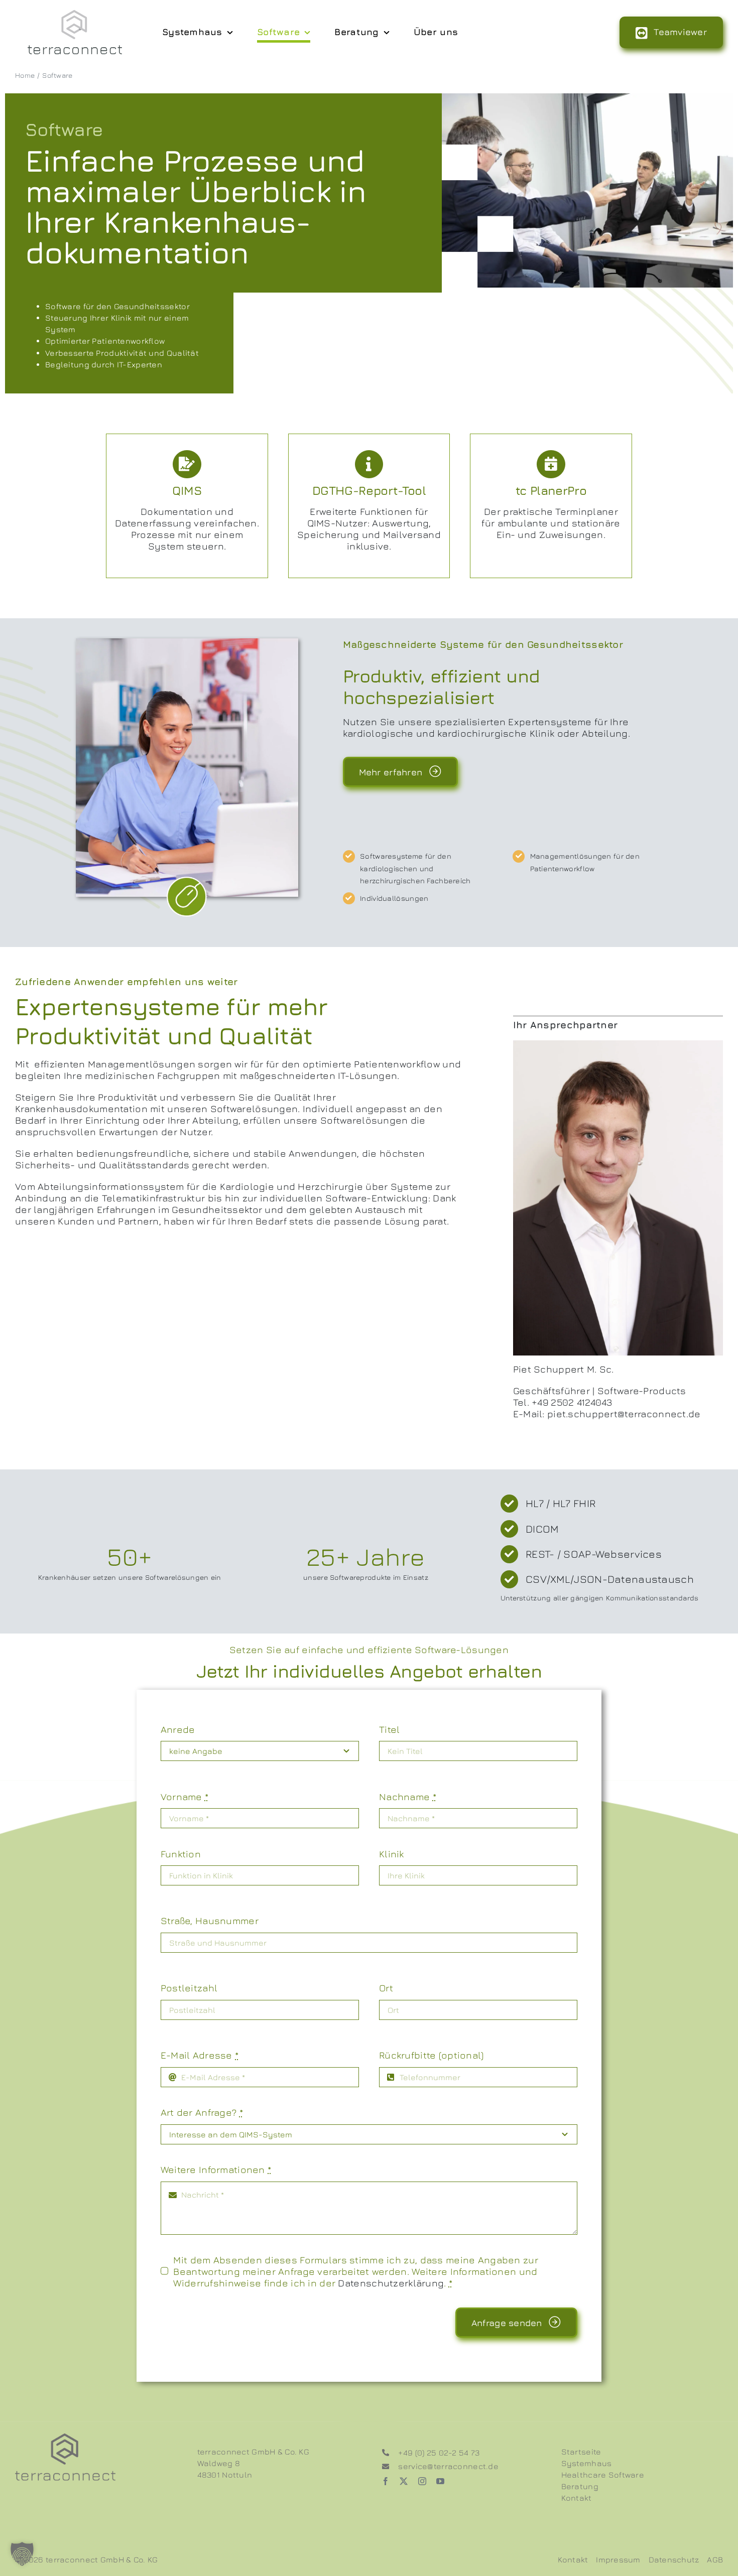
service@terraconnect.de (448, 2466)
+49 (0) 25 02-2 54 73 (439, 2453)
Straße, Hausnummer (210, 1920)
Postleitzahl (189, 1988)
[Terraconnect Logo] (75, 15)
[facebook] (386, 2481)
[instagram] (422, 2481)
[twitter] (404, 2481)
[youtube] (440, 2481)
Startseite (581, 2452)
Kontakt (577, 2498)
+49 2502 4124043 (572, 1402)
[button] (22, 2554)
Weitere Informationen (216, 2169)
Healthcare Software (603, 2475)
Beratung (580, 2486)
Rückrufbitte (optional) (432, 2055)
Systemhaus (587, 2463)
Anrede (178, 1729)
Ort (386, 1988)
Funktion (181, 1854)
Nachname (408, 1796)
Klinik (392, 1854)
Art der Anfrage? (202, 2112)
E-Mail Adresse (200, 2055)
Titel (389, 1729)
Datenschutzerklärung (391, 2283)
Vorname (185, 1796)
